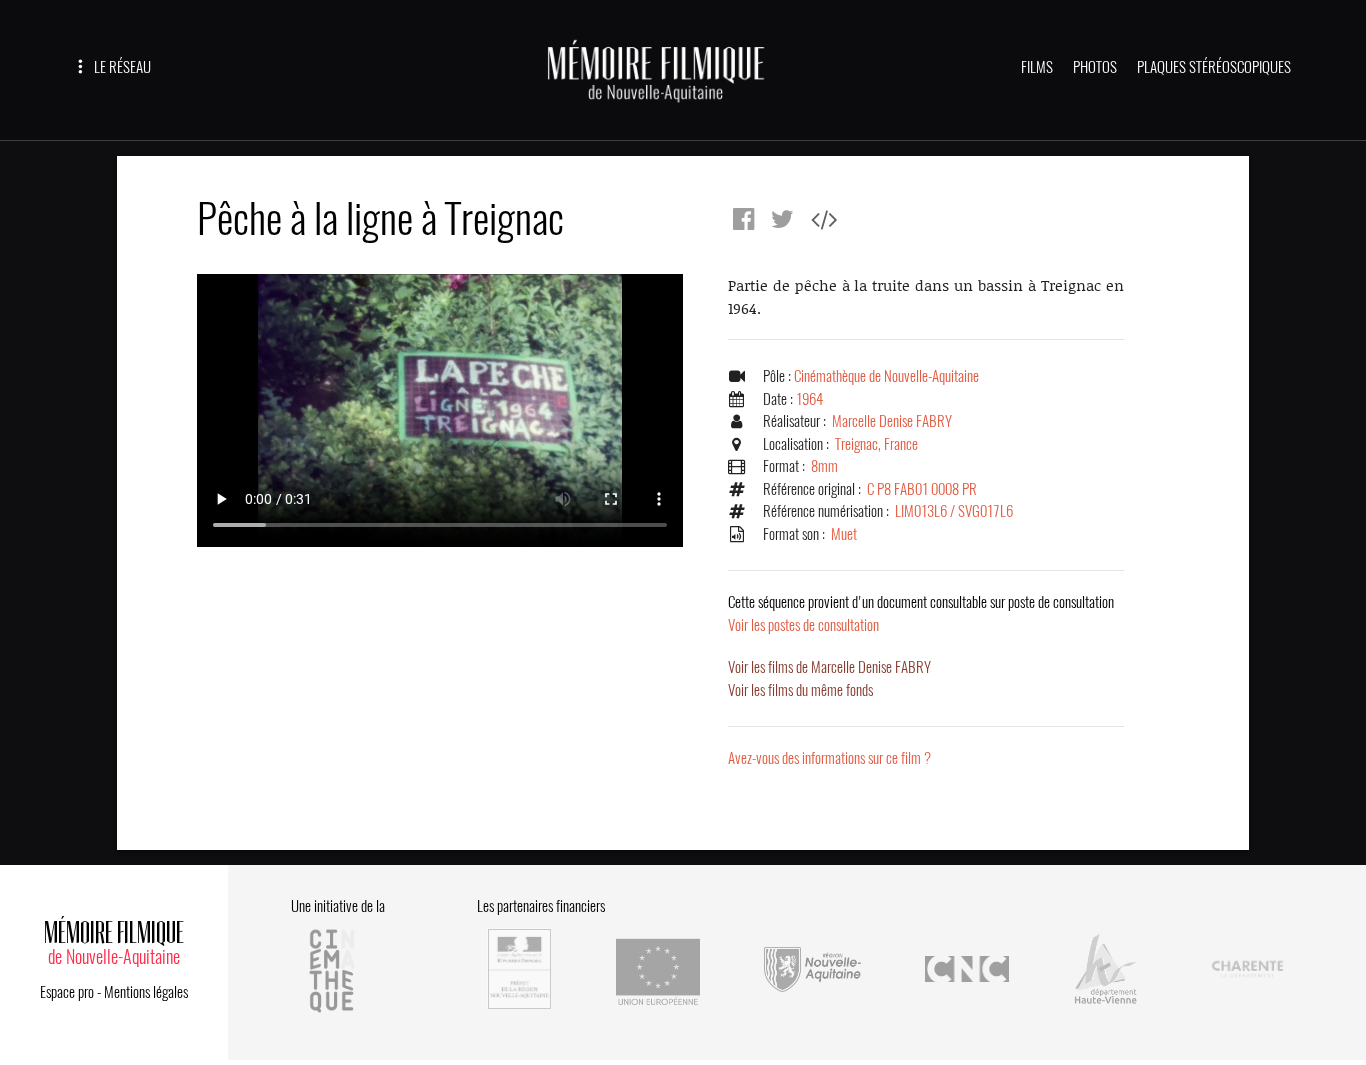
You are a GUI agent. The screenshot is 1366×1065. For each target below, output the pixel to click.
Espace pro (67, 992)
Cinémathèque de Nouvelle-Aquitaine (886, 376)
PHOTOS (1095, 67)
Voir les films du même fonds (800, 690)
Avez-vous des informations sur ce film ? (829, 758)
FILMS (1037, 67)
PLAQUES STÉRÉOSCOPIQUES (1214, 67)
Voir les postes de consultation (921, 613)
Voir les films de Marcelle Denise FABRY (829, 667)
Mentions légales (146, 992)
